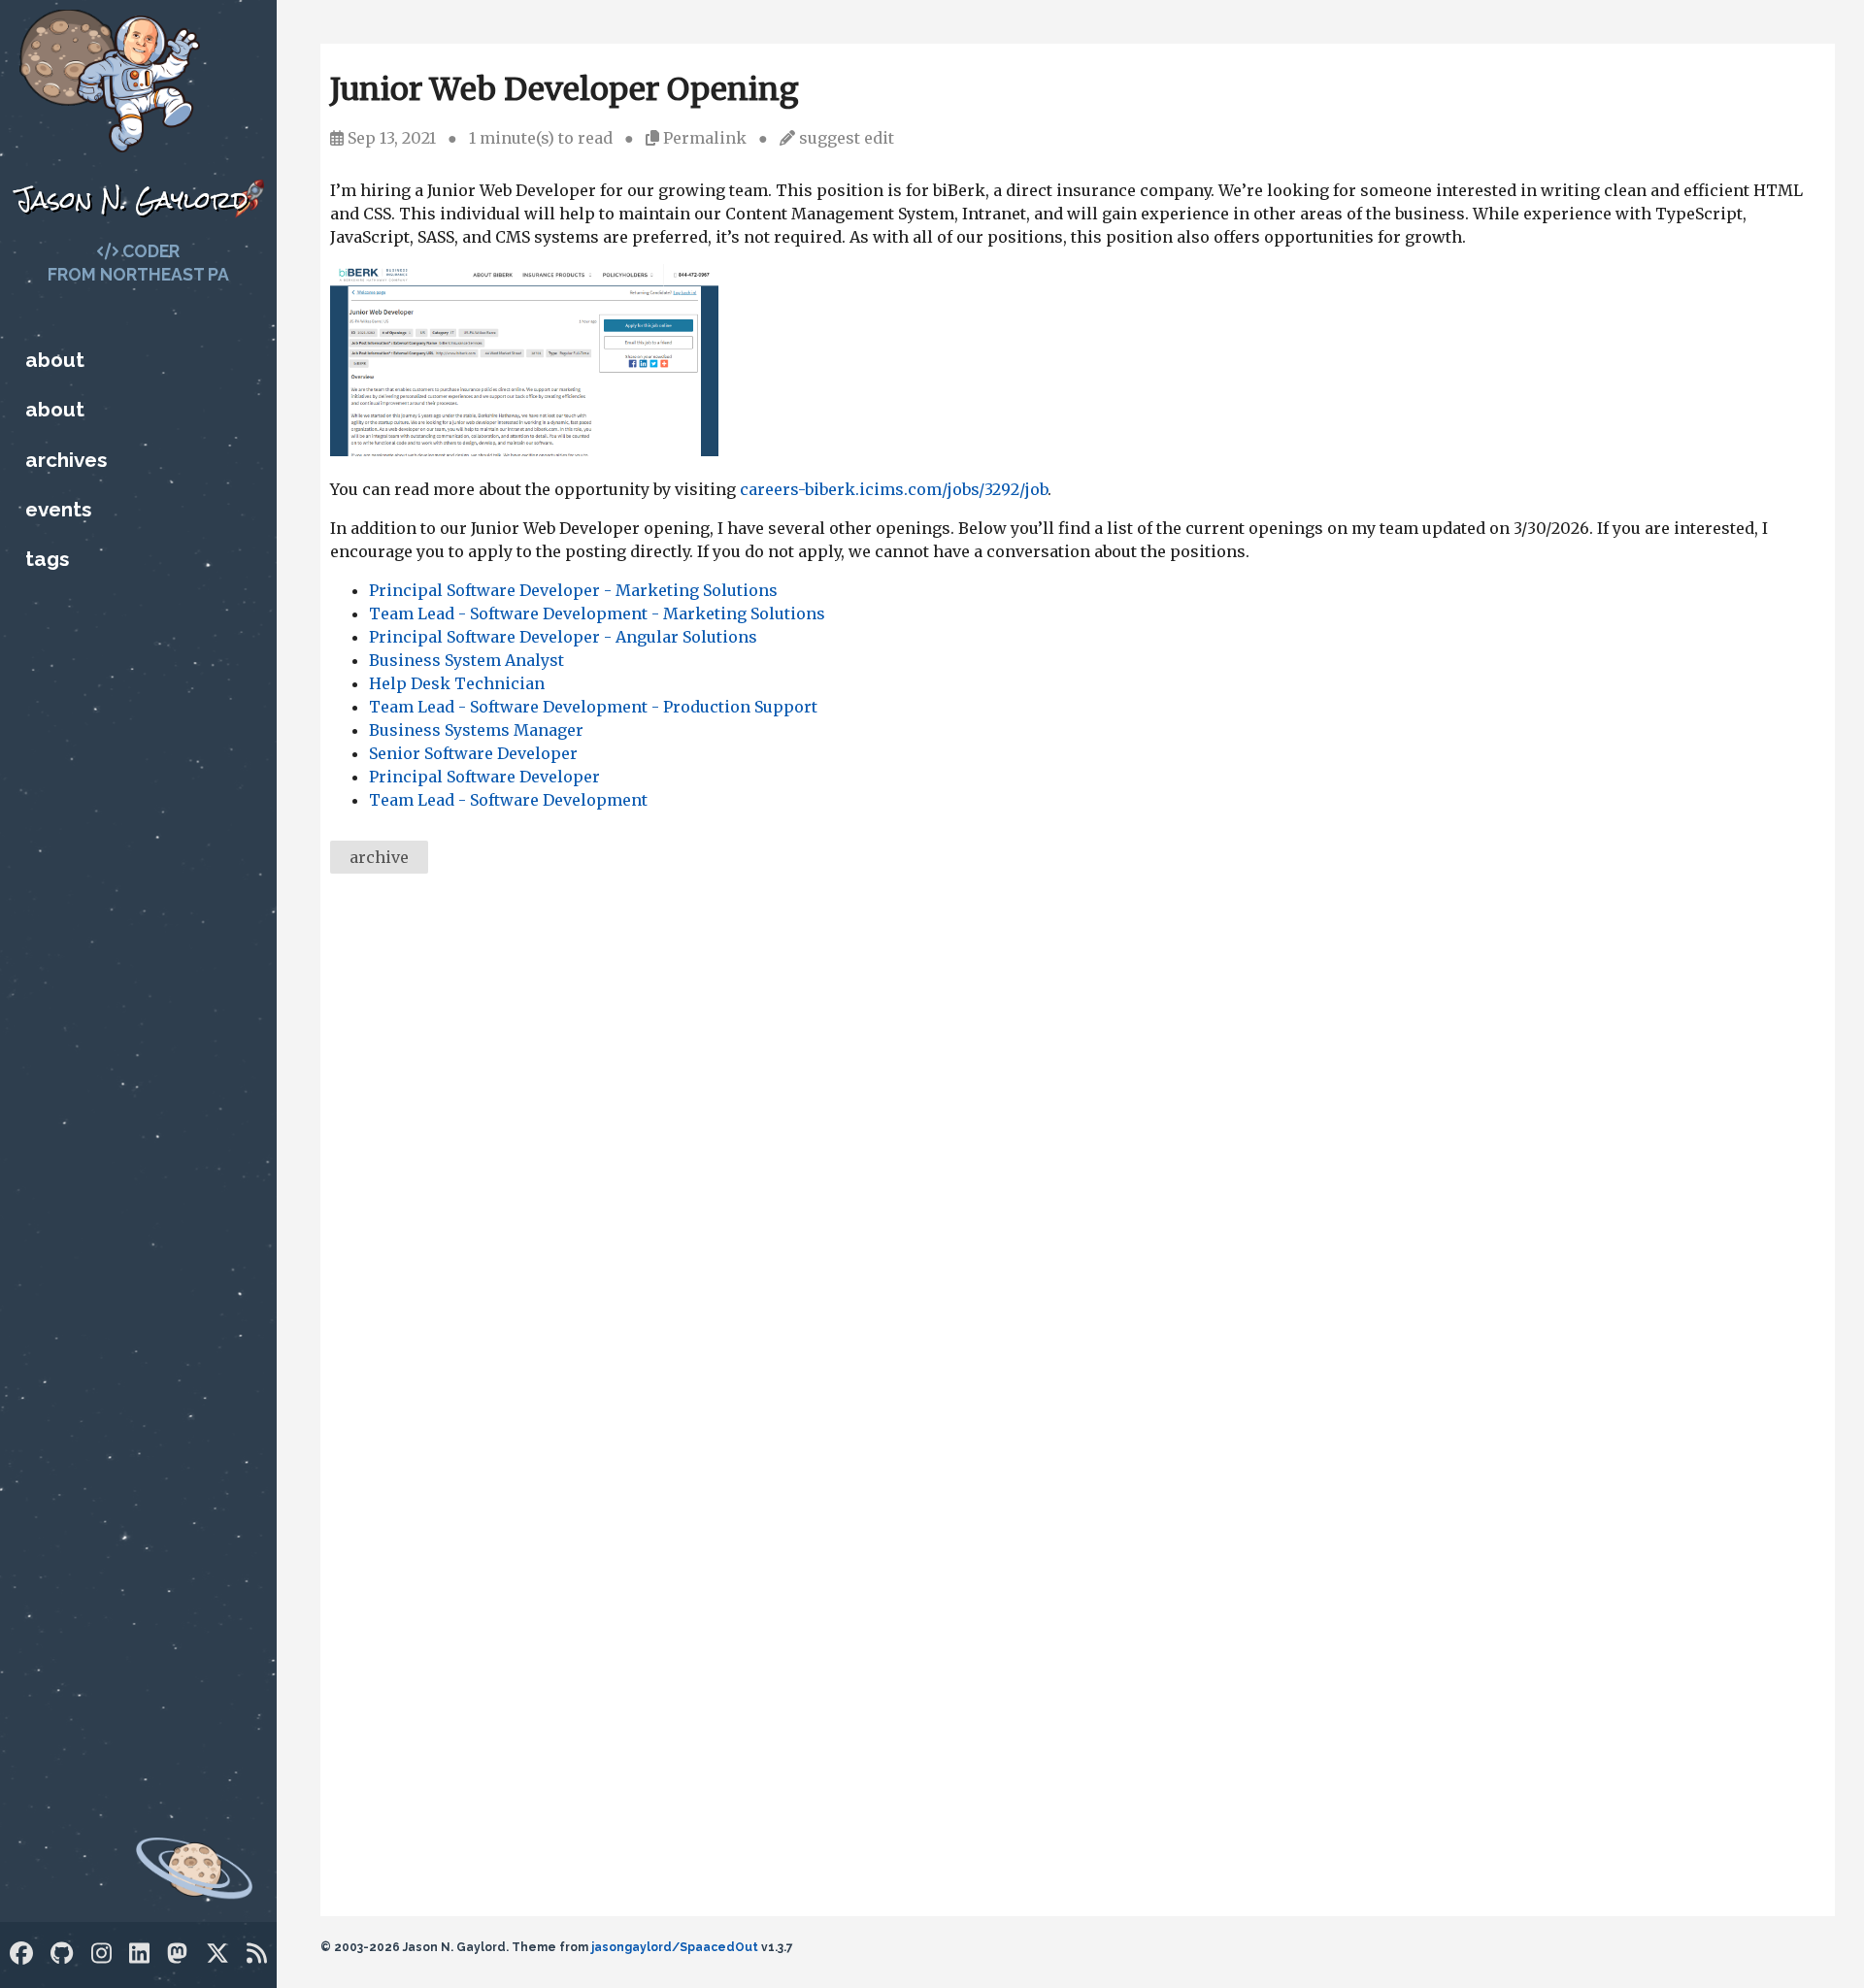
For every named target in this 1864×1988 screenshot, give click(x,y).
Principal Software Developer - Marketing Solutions (573, 590)
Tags (47, 559)
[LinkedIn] (139, 1954)
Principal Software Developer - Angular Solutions (563, 637)
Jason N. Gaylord (132, 199)
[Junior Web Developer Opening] (524, 450)
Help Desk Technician (457, 683)
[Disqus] (1078, 1155)
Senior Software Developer (473, 753)
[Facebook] (21, 1954)
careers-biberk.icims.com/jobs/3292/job (894, 489)
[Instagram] (101, 1954)
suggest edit (847, 138)
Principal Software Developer (484, 777)
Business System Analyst (466, 660)
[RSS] (257, 1954)
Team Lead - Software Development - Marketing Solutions (597, 613)
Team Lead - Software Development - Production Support (593, 707)
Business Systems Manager (476, 730)
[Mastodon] (177, 1954)
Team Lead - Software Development (508, 800)
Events (58, 509)
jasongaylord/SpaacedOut (675, 1947)
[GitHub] (62, 1954)
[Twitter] (217, 1954)
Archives (66, 460)
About (55, 360)
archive (379, 857)
